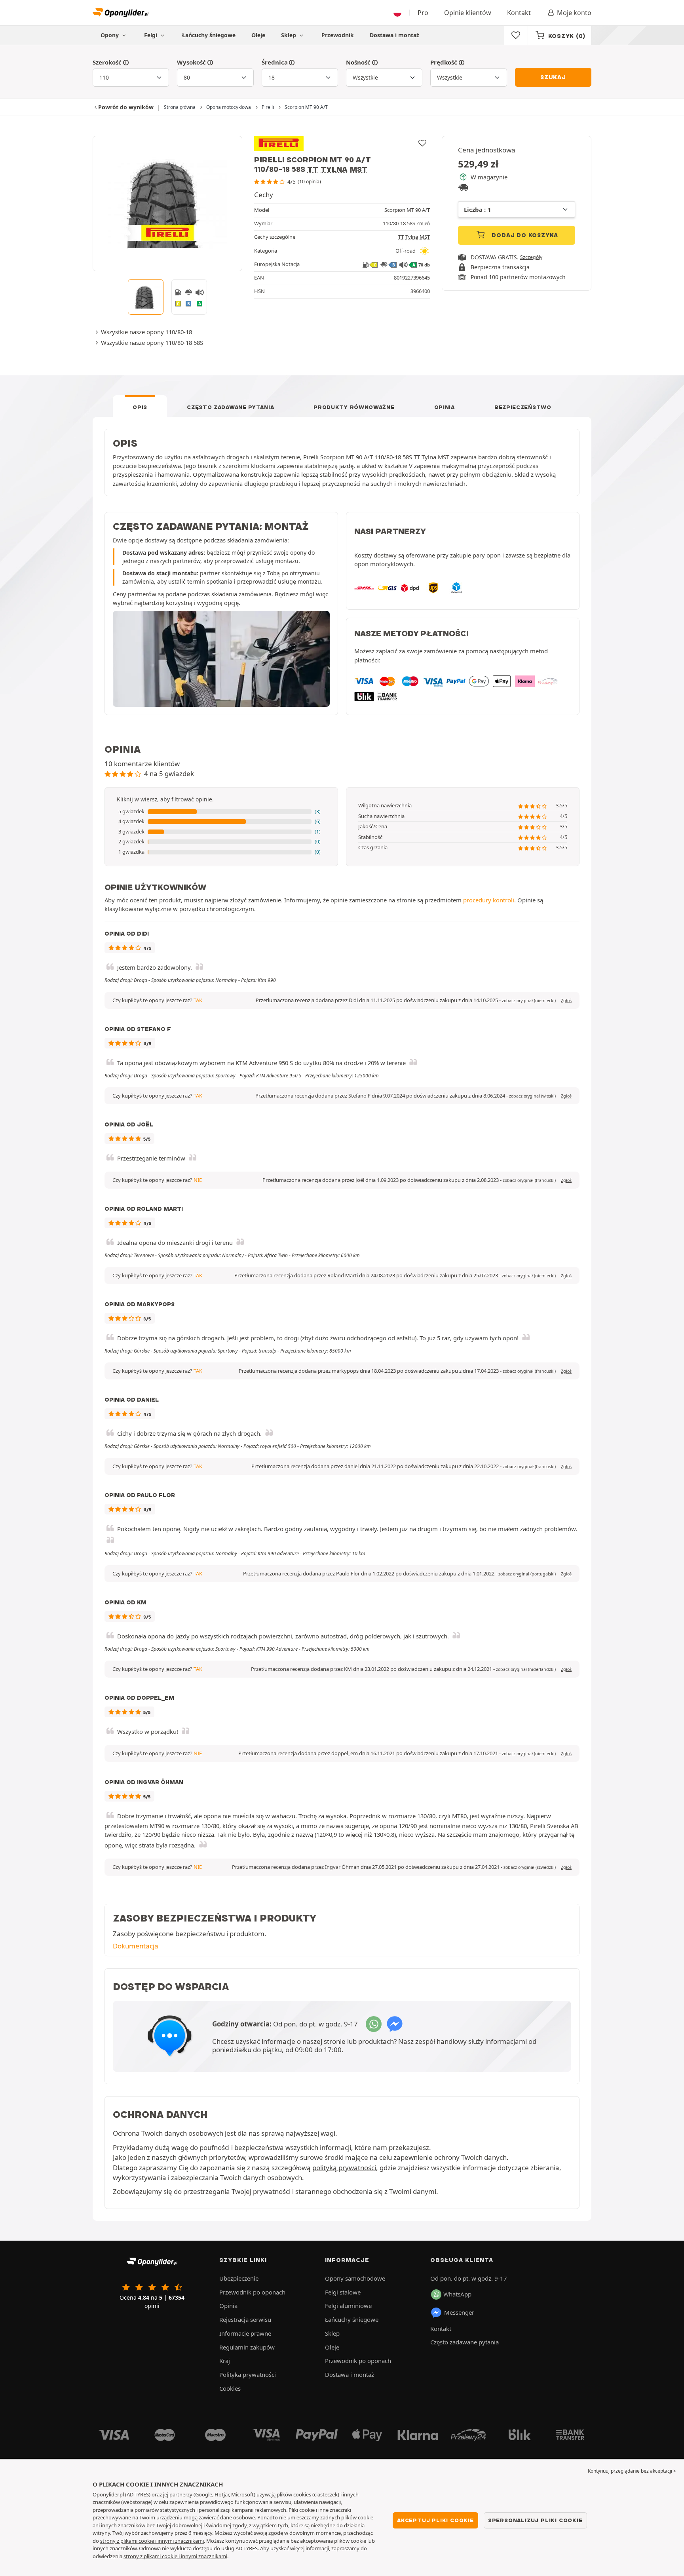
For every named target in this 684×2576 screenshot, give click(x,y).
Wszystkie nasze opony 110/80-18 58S (152, 342)
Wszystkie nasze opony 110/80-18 (146, 332)
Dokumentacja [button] (136, 1946)
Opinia (445, 407)
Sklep (289, 35)
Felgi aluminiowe (348, 2306)
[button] (221, 812)
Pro (423, 13)
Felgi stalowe (343, 2292)
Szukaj (553, 77)
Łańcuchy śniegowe (209, 35)
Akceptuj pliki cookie (435, 2520)
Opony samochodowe (355, 2278)
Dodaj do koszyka (524, 235)
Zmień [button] (423, 224)
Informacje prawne (245, 2333)
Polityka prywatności (248, 2374)
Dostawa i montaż (394, 35)
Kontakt (519, 13)
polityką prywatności (344, 2168)
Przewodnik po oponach (252, 2292)
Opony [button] (110, 35)
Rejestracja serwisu (245, 2319)
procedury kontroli (489, 900)
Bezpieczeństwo (523, 407)
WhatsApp (457, 2294)
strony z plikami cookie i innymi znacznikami (152, 2541)
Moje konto (574, 13)
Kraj (225, 2361)
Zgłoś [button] (566, 1001)
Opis (140, 407)
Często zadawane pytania (230, 407)
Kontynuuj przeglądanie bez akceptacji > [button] (632, 2471)
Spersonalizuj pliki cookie (535, 2520)
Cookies (230, 2388)
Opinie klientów (468, 13)
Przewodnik (338, 35)
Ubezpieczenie (239, 2278)
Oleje (258, 35)
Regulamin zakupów (247, 2347)
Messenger (459, 2312)
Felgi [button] (151, 35)
